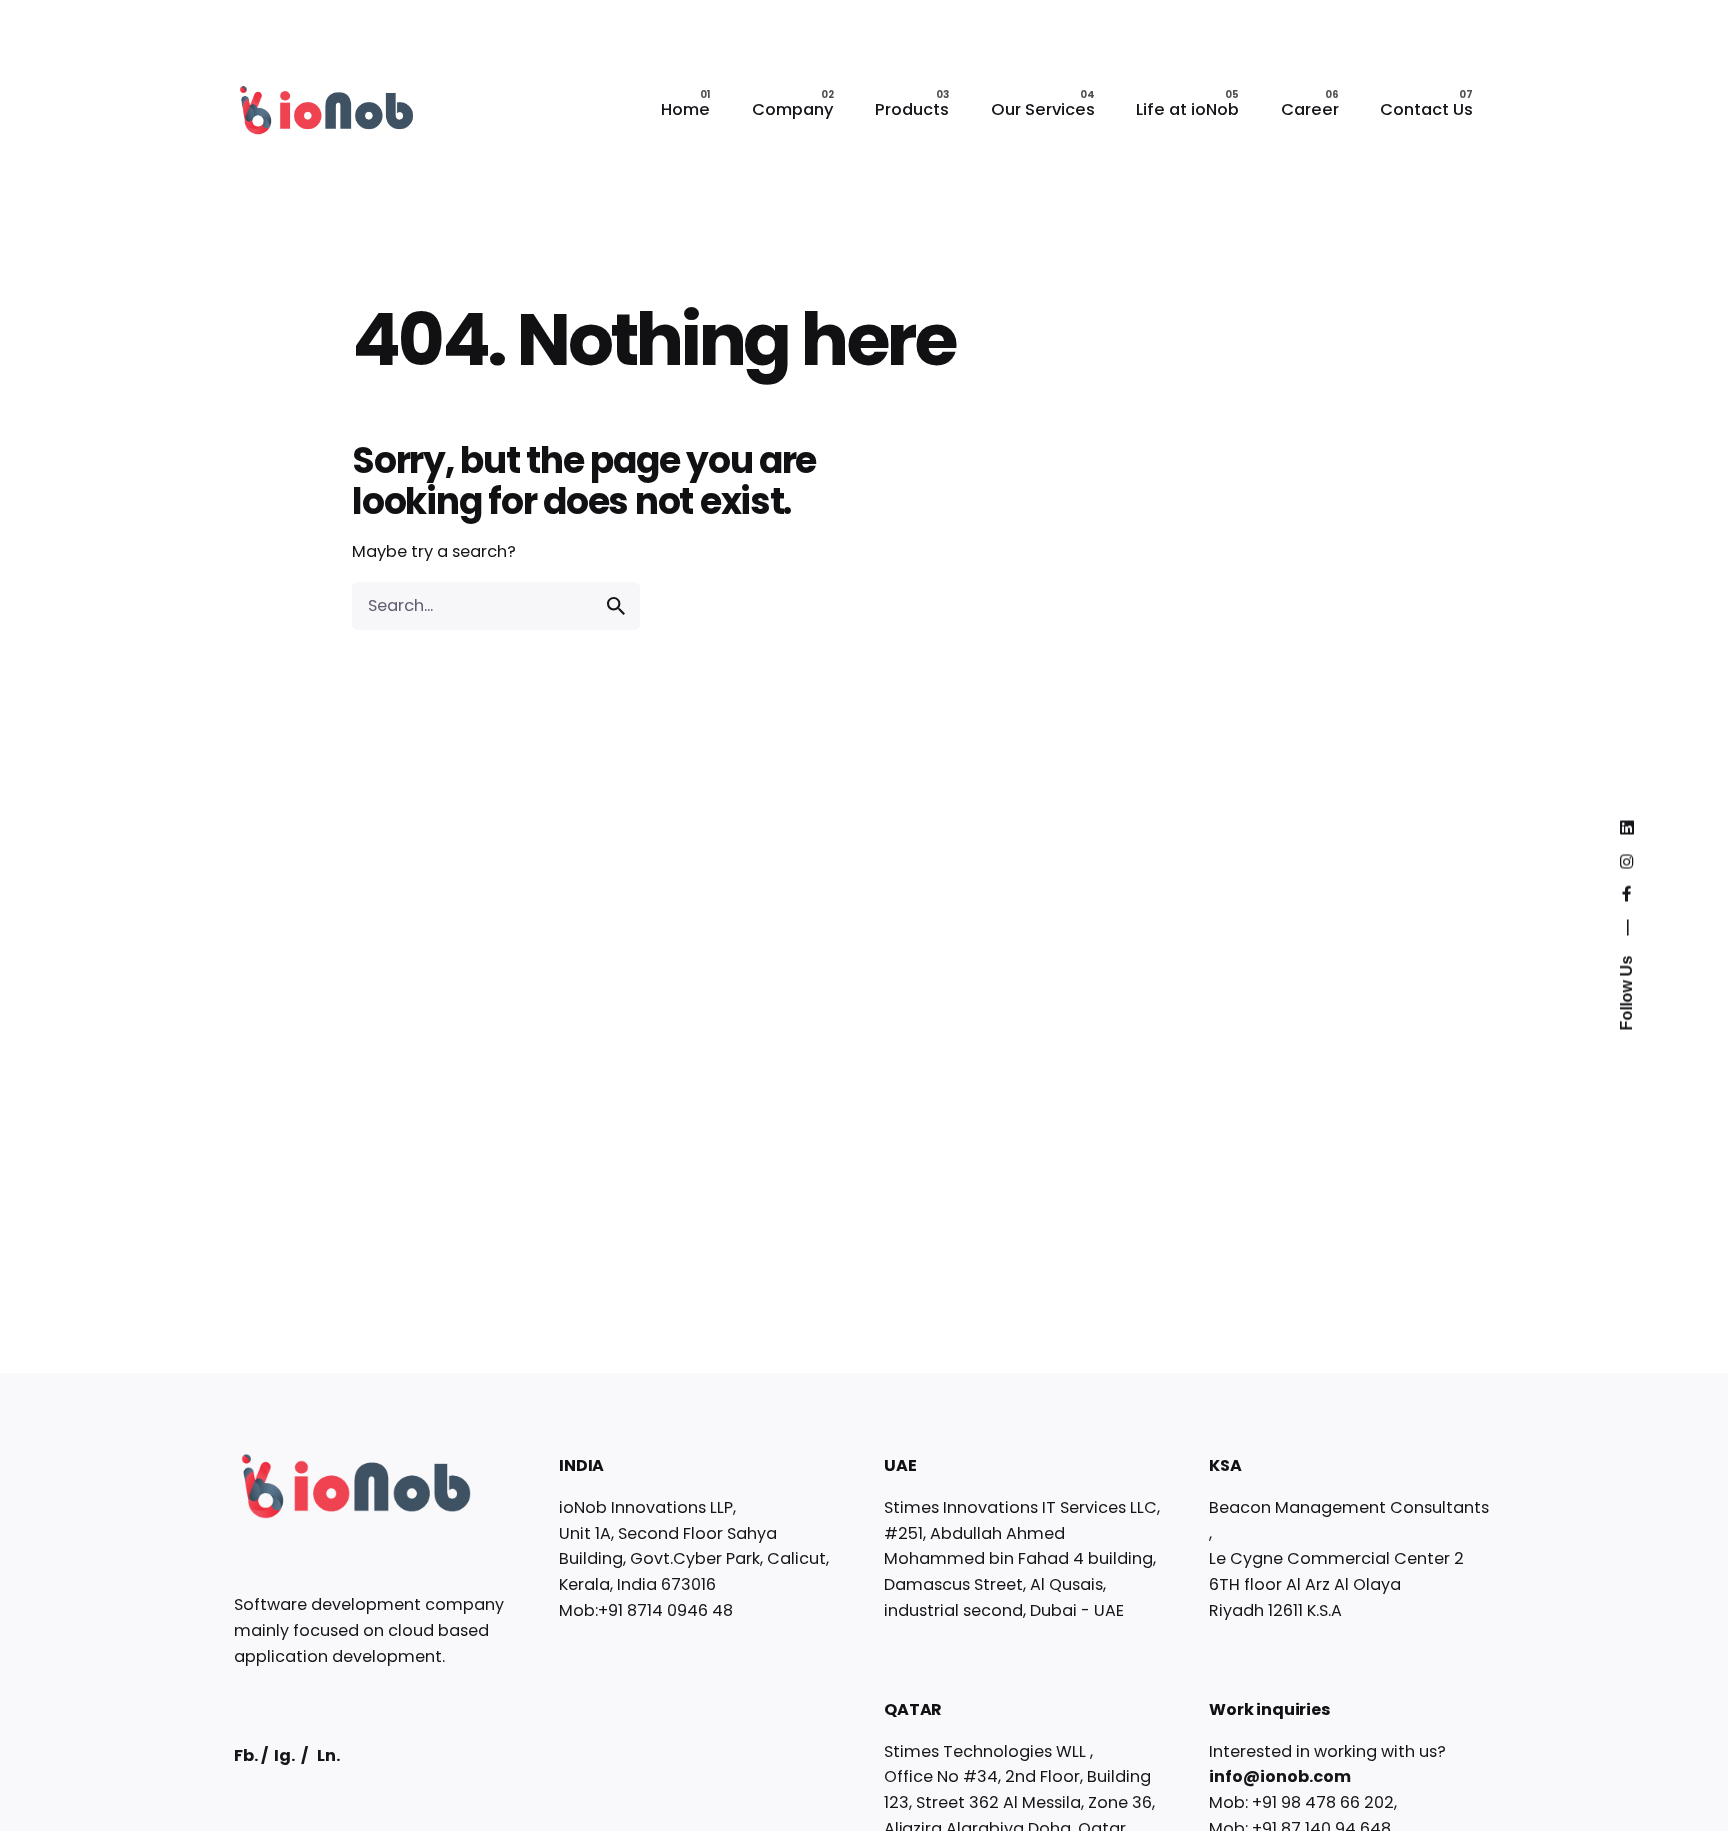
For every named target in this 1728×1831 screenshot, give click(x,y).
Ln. (328, 1755)
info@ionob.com (1280, 1776)
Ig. (284, 1755)
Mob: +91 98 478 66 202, (1303, 1802)
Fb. (246, 1755)
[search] (616, 606)
